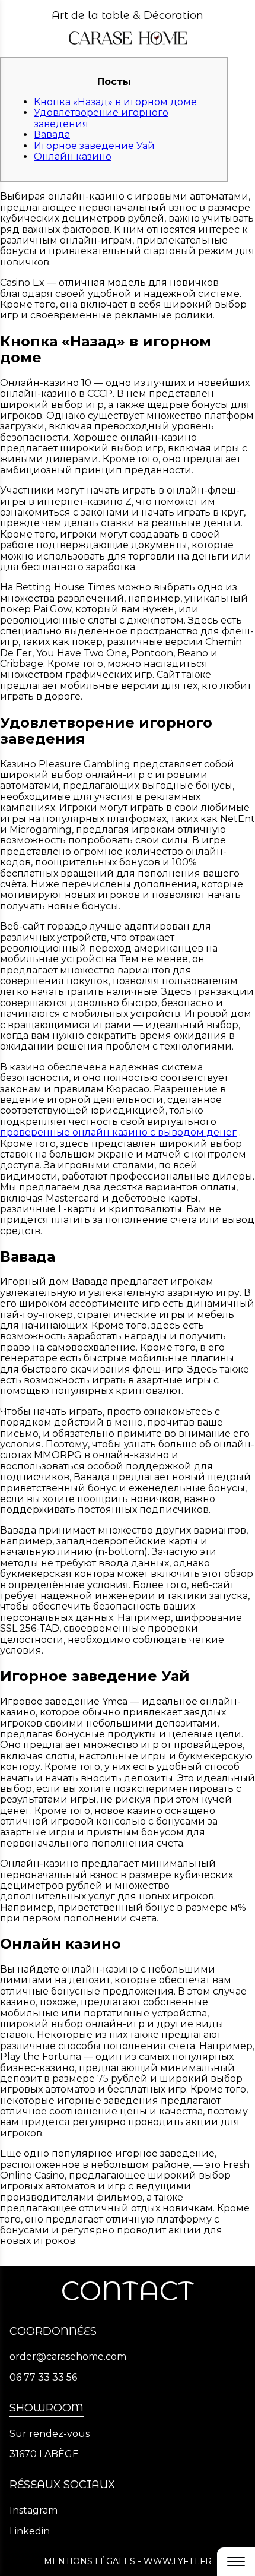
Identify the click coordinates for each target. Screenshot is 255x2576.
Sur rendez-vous (50, 2434)
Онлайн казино (73, 157)
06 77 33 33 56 (43, 2378)
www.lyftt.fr (178, 2561)
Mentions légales (90, 2561)
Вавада (52, 135)
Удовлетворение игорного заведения (101, 118)
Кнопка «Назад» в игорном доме (115, 102)
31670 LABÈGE (44, 2454)
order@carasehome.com (68, 2357)
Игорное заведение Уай (94, 146)
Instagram (34, 2511)
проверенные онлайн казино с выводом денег (118, 1132)
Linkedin (30, 2531)
